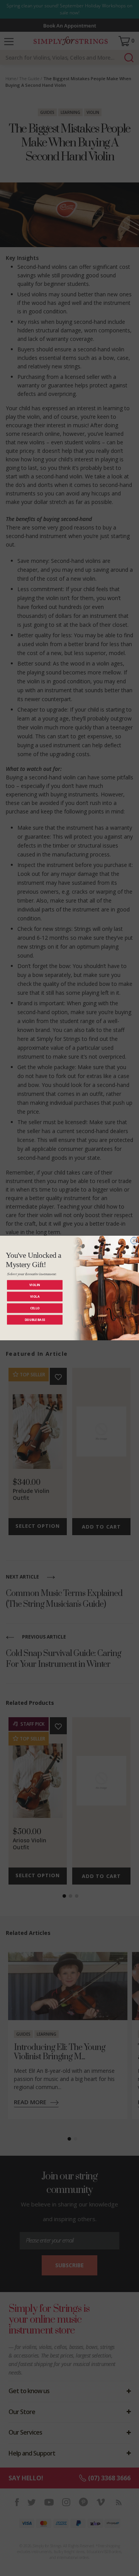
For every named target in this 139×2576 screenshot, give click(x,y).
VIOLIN (35, 1285)
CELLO (35, 1308)
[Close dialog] (134, 1241)
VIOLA (35, 1296)
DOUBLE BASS (35, 1320)
